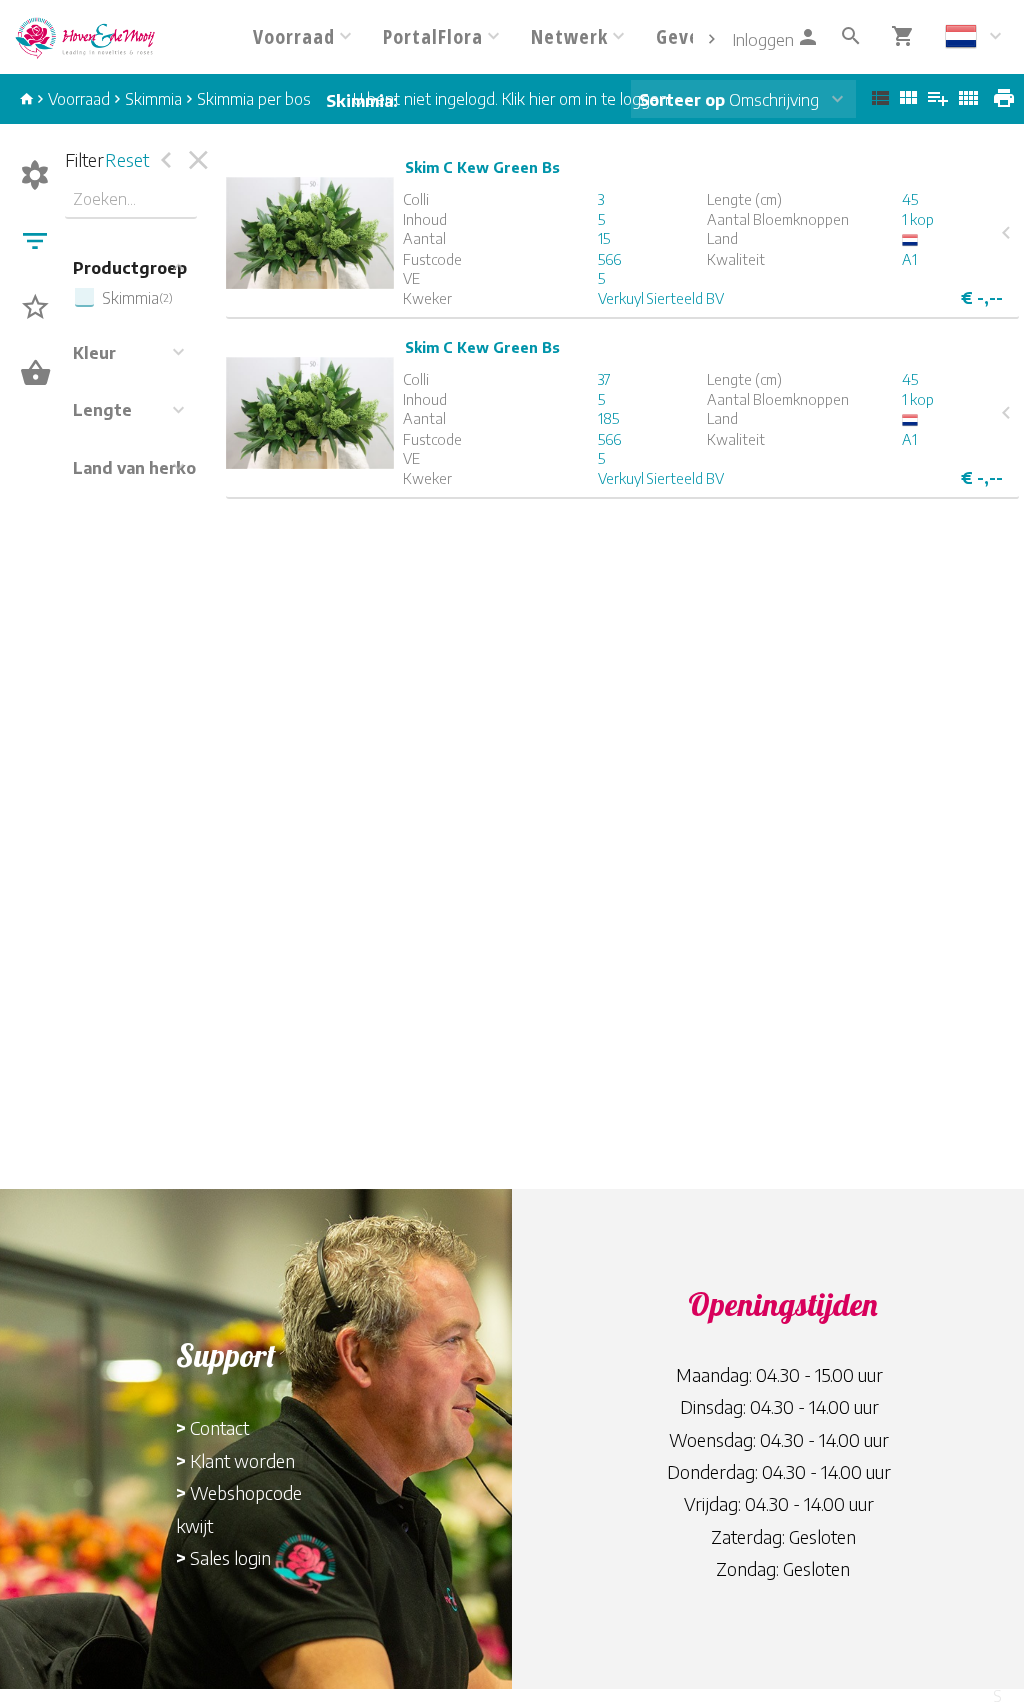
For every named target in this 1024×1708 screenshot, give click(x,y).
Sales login (230, 1557)
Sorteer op (682, 100)
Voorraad (79, 99)
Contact (219, 1427)
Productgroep (130, 268)
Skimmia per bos (254, 99)
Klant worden (242, 1460)
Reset (127, 159)
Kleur (94, 353)
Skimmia (153, 99)
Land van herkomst (149, 468)
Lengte (102, 410)
